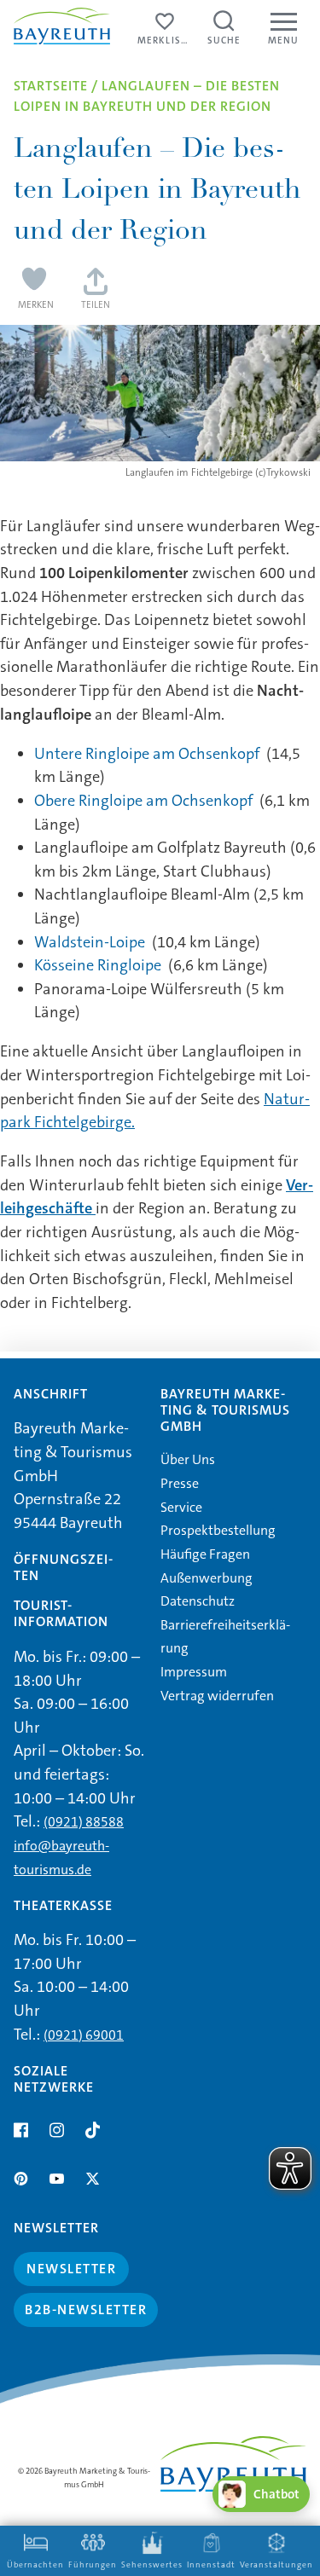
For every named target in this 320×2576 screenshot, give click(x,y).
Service (181, 1507)
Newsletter (71, 2269)
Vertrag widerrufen (217, 1696)
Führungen (93, 2565)
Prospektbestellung (218, 1530)
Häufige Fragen (205, 1554)
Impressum (194, 1672)
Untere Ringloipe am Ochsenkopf (147, 754)
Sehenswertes (152, 2565)
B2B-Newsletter (86, 2310)
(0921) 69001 (84, 2035)
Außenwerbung (207, 1578)
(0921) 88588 (84, 1822)
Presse (180, 1483)
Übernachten (35, 2565)
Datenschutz (198, 1601)
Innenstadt (211, 2565)
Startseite (51, 86)
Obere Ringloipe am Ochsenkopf (143, 801)
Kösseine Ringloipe (98, 965)
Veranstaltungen (276, 2565)
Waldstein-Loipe (90, 942)
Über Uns (188, 1459)
